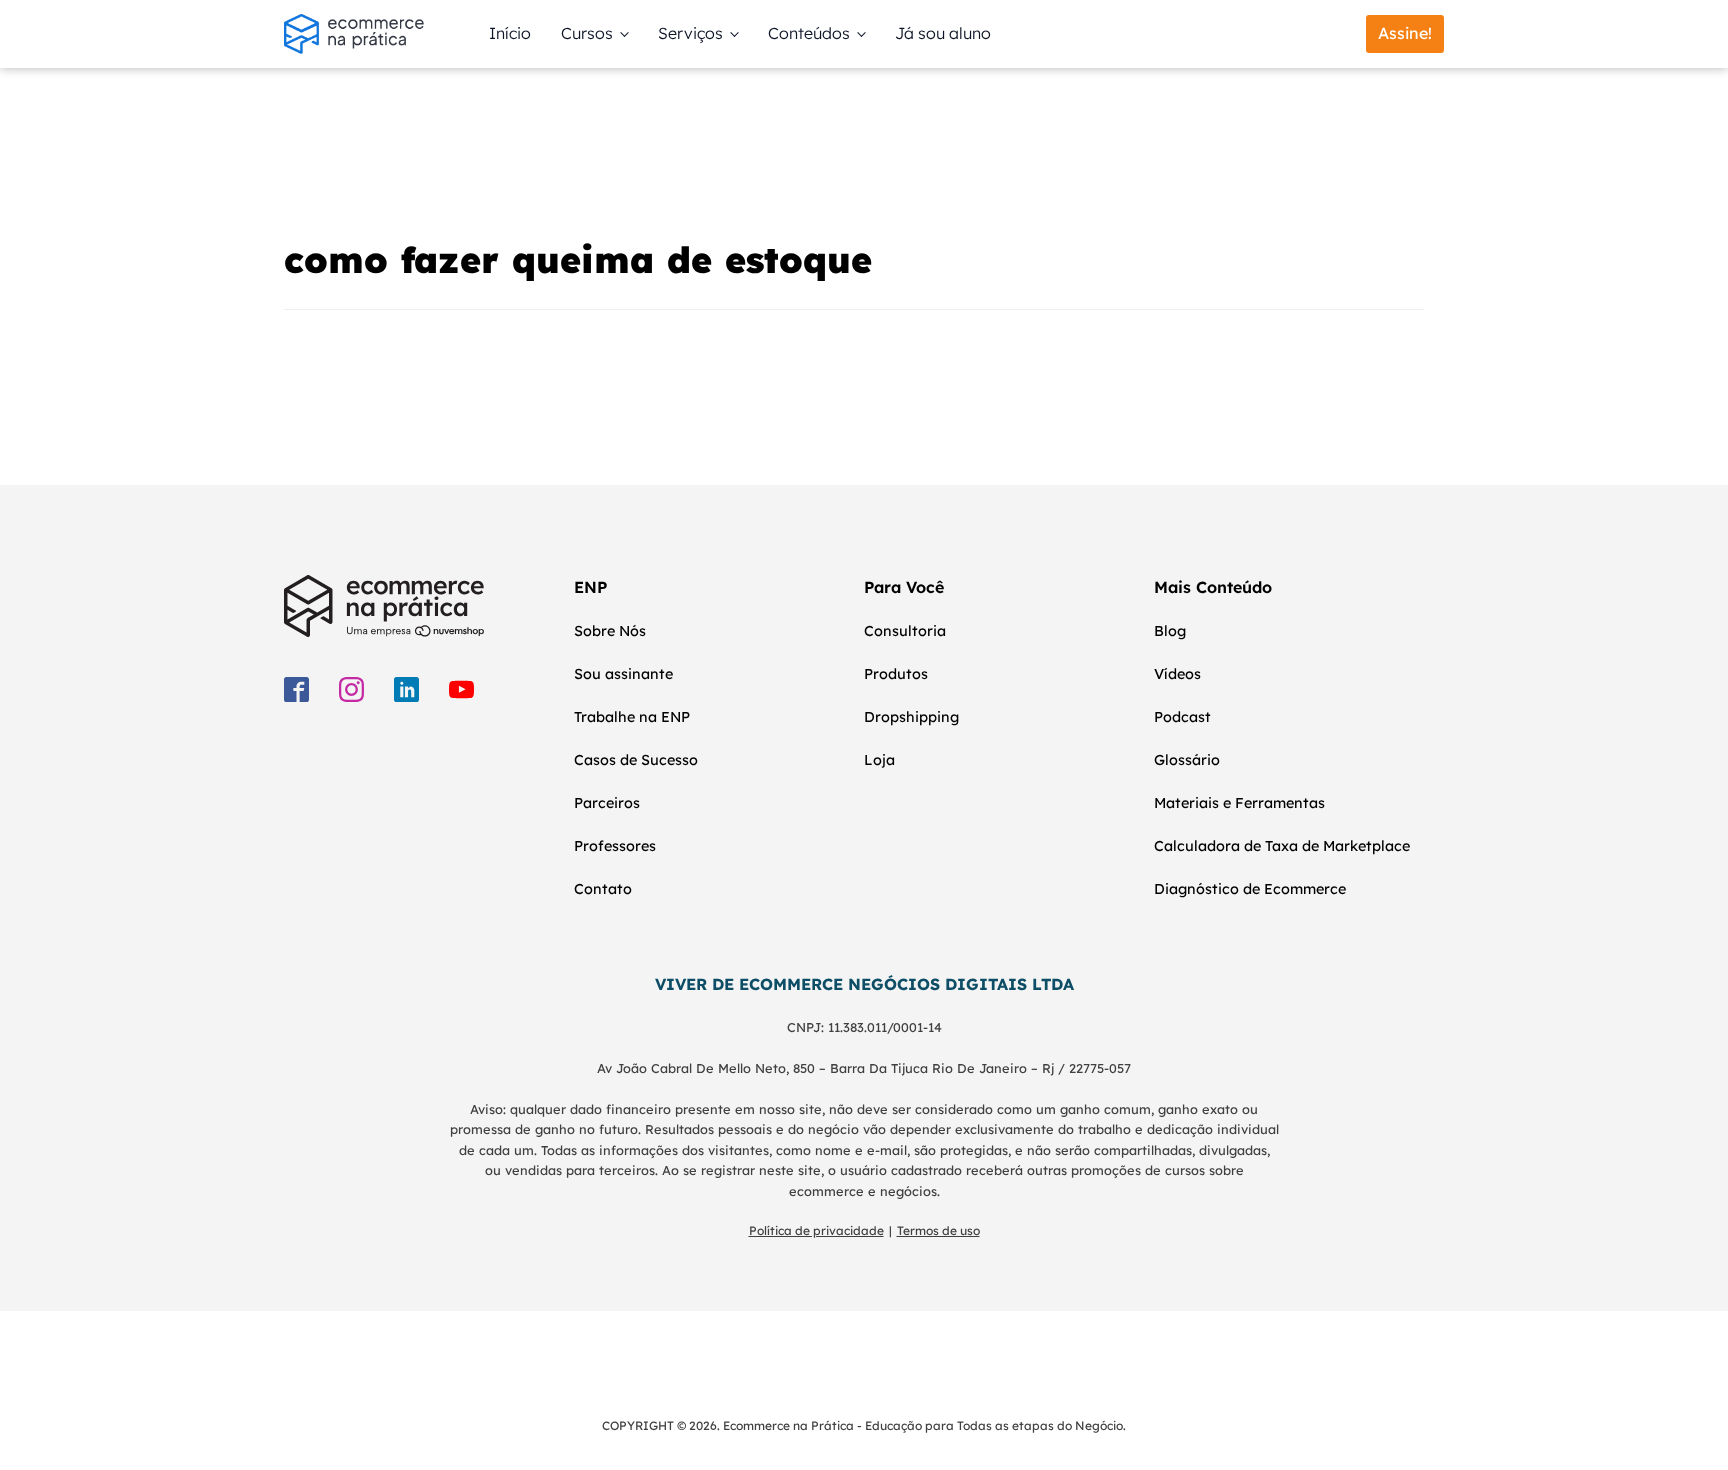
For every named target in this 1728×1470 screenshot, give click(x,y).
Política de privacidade (816, 1230)
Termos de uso (938, 1230)
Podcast (1182, 717)
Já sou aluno (943, 33)
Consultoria (905, 631)
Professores (615, 846)
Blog (1170, 631)
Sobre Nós (610, 631)
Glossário (1187, 760)
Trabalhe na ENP (632, 717)
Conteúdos (809, 33)
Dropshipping (911, 717)
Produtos (896, 674)
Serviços (690, 33)
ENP (590, 587)
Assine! (1405, 33)
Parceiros (607, 803)
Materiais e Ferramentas (1239, 803)
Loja (879, 760)
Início (510, 33)
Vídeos (1177, 674)
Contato (603, 889)
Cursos (587, 33)
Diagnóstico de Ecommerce (1250, 889)
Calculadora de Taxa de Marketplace (1282, 846)
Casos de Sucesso (636, 760)
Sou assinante (623, 674)
